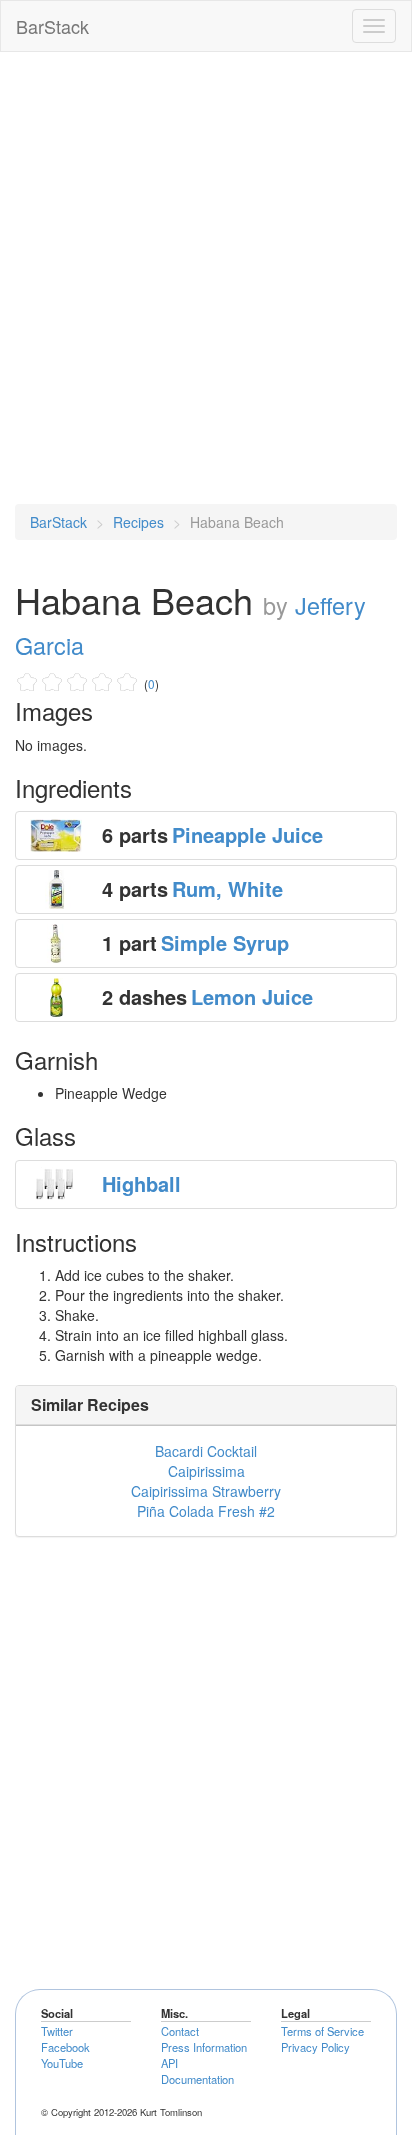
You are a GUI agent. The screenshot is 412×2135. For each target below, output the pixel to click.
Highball (141, 1183)
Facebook (65, 2047)
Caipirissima (206, 1471)
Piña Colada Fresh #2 (206, 1511)
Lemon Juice (252, 996)
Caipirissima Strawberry (206, 1491)
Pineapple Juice (247, 834)
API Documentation (197, 2071)
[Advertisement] (206, 278)
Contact (180, 2031)
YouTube (62, 2063)
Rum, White (227, 888)
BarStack (52, 26)
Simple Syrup (225, 942)
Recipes (138, 522)
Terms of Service (322, 2031)
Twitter (57, 2031)
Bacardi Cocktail (206, 1451)
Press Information (204, 2047)
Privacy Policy (315, 2047)
